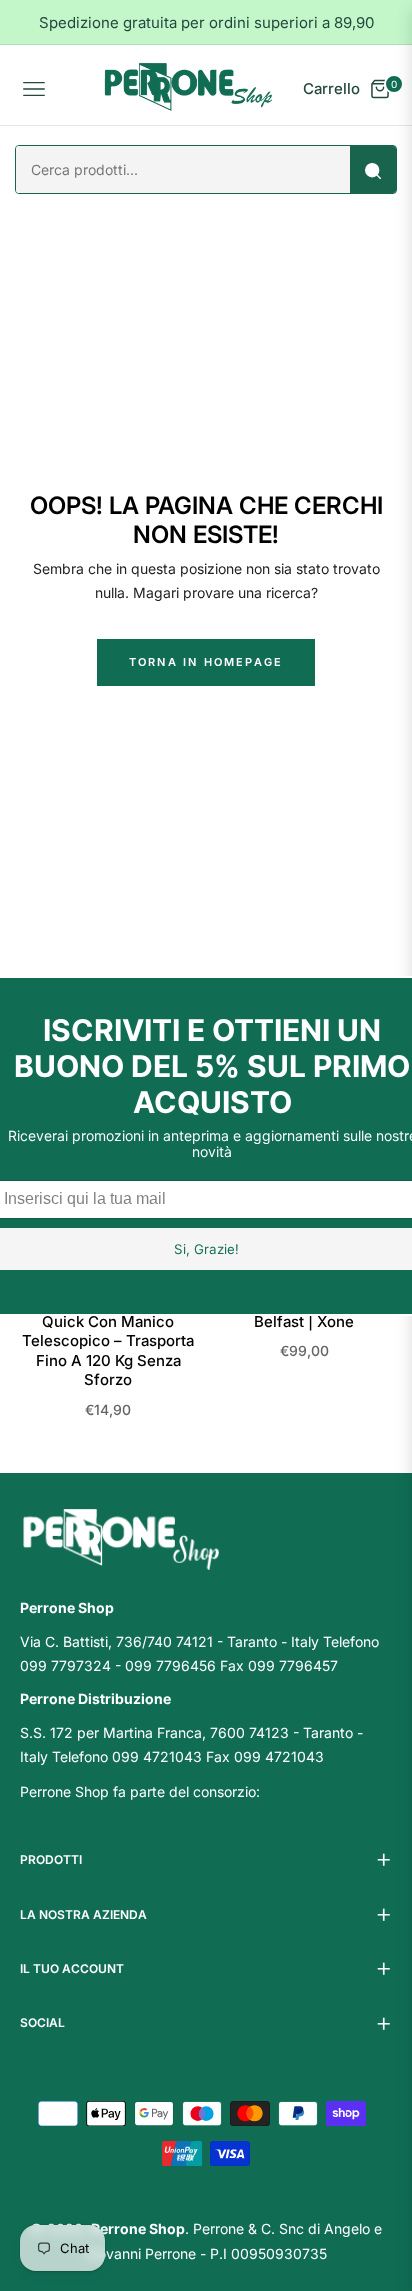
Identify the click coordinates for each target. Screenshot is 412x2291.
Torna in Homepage (206, 662)
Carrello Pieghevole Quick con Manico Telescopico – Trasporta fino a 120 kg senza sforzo (108, 1340)
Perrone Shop (138, 2228)
